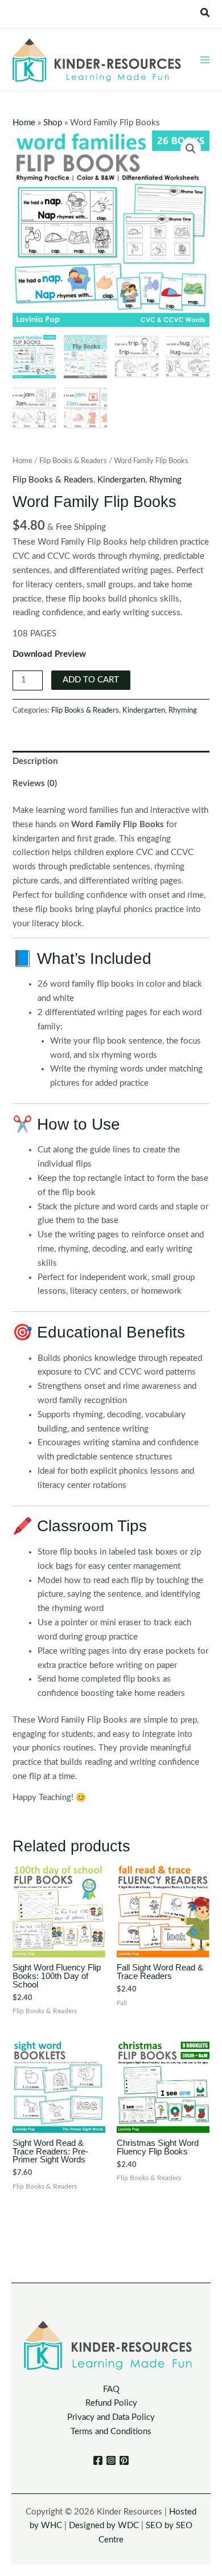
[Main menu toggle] (205, 59)
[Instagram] (111, 2460)
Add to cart (91, 680)
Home (24, 123)
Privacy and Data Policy (111, 2417)
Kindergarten (121, 480)
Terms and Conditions (111, 2432)
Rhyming (165, 480)
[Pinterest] (124, 2460)
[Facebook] (98, 2460)
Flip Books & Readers (73, 461)
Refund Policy (111, 2403)
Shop (53, 123)
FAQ (111, 2389)
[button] (205, 13)
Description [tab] (35, 761)
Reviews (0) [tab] (35, 784)
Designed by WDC (104, 2526)
